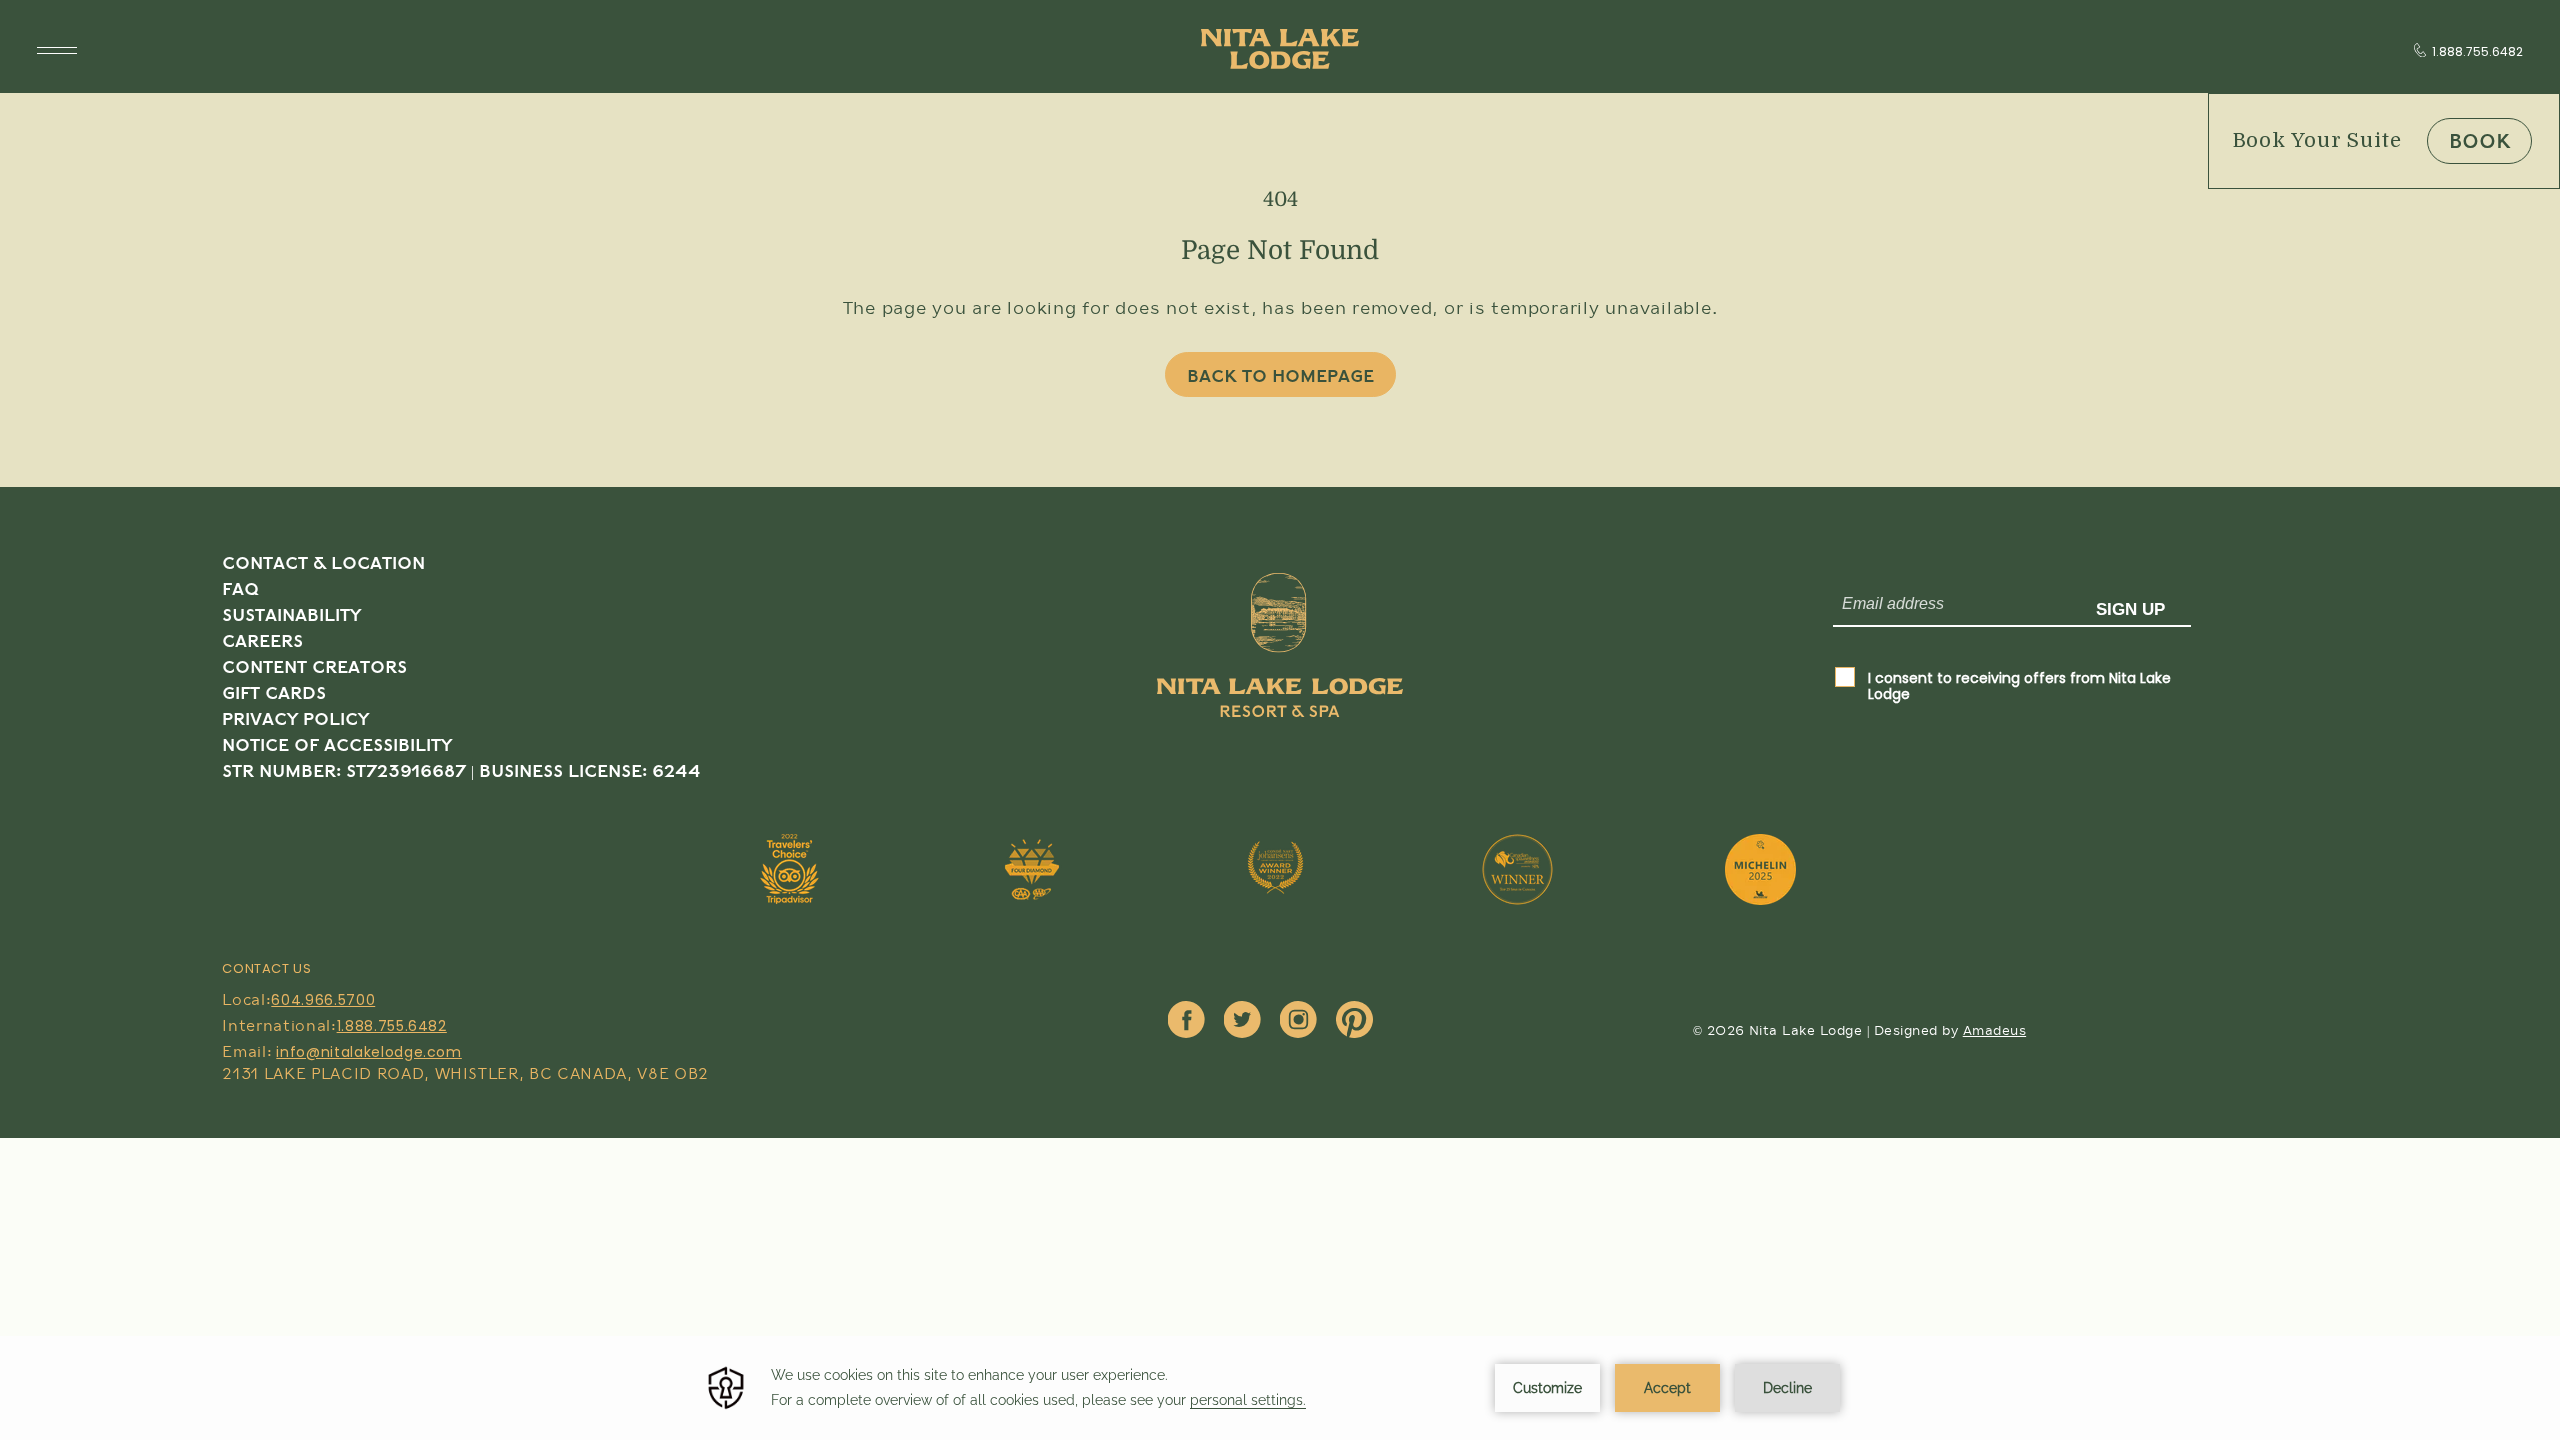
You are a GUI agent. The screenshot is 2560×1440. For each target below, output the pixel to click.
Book (2479, 142)
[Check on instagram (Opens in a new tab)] (1298, 1021)
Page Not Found (1280, 250)
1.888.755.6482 (2477, 52)
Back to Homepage (1280, 376)
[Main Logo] (1280, 49)
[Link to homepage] (1280, 680)
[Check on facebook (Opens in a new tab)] (1186, 1021)
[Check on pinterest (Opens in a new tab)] (1354, 1021)
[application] (1280, 1388)
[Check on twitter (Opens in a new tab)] (1242, 1021)
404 (1280, 199)
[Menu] (57, 50)
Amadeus (1994, 1031)
